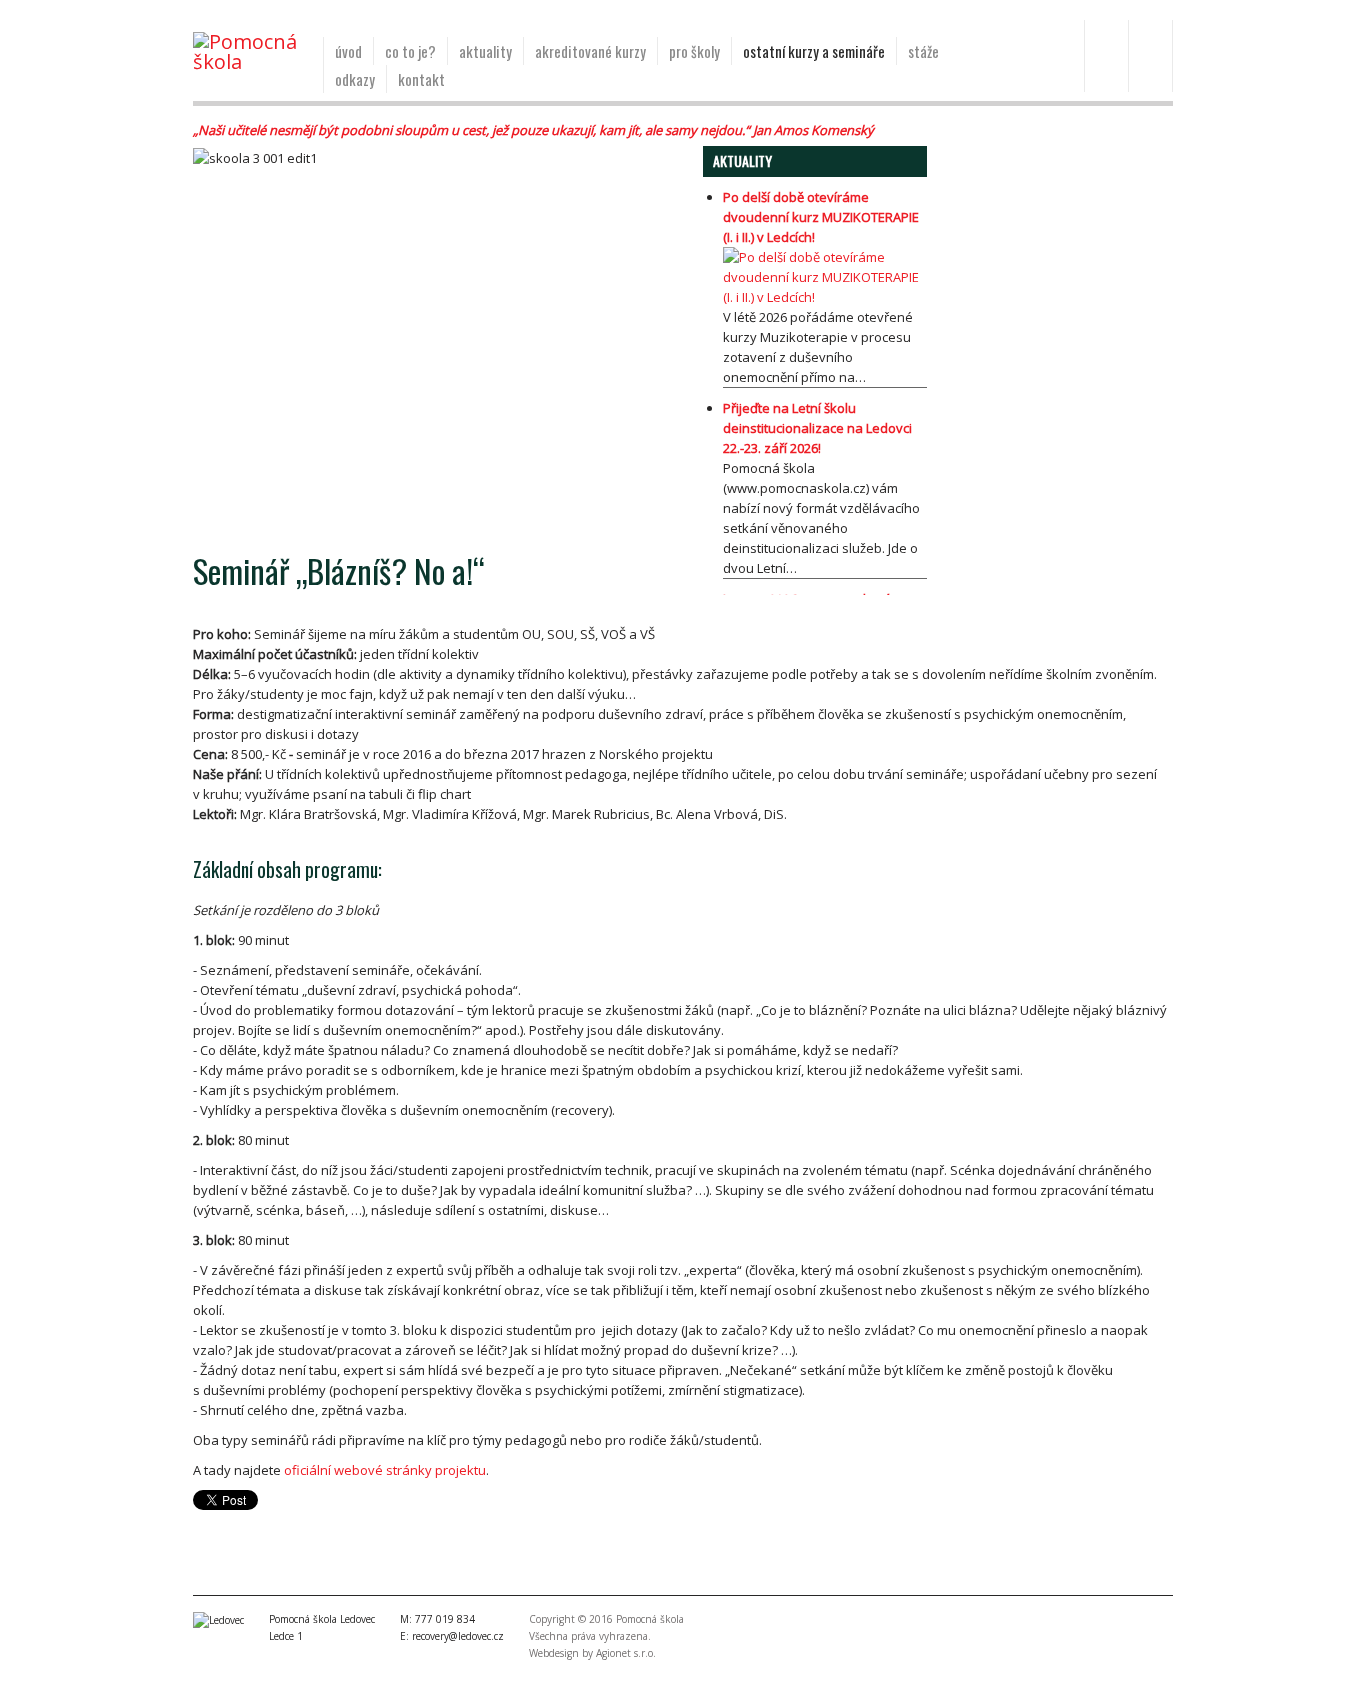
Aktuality (485, 51)
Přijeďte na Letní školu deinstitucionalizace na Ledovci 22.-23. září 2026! (817, 428)
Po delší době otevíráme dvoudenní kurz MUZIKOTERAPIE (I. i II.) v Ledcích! (821, 217)
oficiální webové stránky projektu (385, 1470)
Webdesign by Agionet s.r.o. (592, 1653)
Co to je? (410, 51)
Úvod (348, 51)
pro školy (694, 51)
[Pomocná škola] (250, 52)
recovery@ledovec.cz (458, 1636)
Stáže (923, 51)
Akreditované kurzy (590, 51)
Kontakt (421, 79)
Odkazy (355, 79)
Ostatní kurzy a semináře (814, 51)
